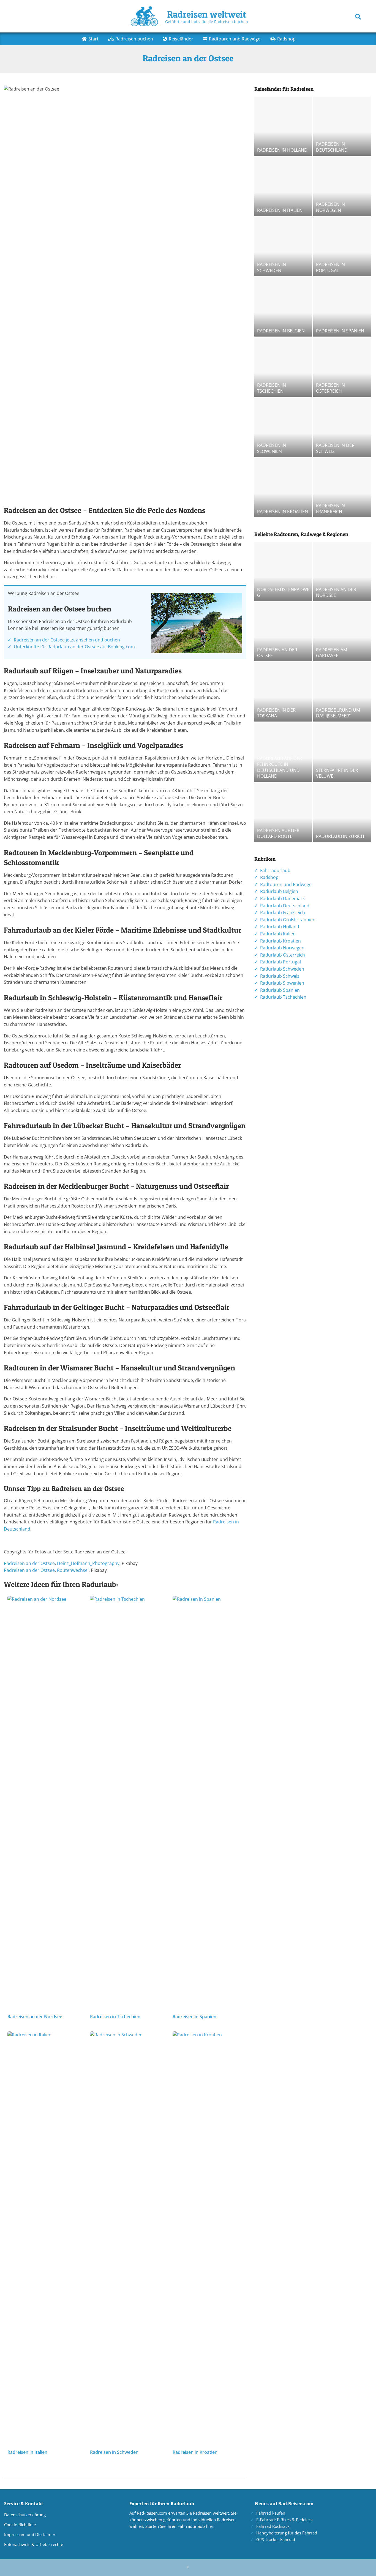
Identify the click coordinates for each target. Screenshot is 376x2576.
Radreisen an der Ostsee (29, 1563)
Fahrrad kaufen (271, 2513)
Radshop (269, 877)
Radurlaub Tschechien (283, 997)
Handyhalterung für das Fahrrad (287, 2533)
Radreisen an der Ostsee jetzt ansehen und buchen (67, 640)
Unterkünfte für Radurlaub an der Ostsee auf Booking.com (74, 647)
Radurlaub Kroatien (280, 941)
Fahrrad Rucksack (273, 2526)
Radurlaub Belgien (279, 891)
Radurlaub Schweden (282, 969)
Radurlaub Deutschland (285, 906)
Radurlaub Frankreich (283, 913)
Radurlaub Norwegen (282, 948)
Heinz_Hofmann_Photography (88, 1563)
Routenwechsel (73, 1570)
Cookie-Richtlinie (20, 2525)
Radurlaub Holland (280, 927)
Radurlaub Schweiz (280, 976)
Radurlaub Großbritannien (288, 920)
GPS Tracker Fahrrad (276, 2539)
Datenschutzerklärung (25, 2515)
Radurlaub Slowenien (282, 983)
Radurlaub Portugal (280, 962)
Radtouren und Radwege (286, 884)
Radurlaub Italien (278, 934)
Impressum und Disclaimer (30, 2534)
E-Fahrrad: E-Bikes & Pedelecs (284, 2520)
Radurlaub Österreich (283, 955)
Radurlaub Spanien (280, 990)
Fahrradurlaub (275, 870)
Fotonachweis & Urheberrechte (34, 2544)
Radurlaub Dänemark (282, 898)
